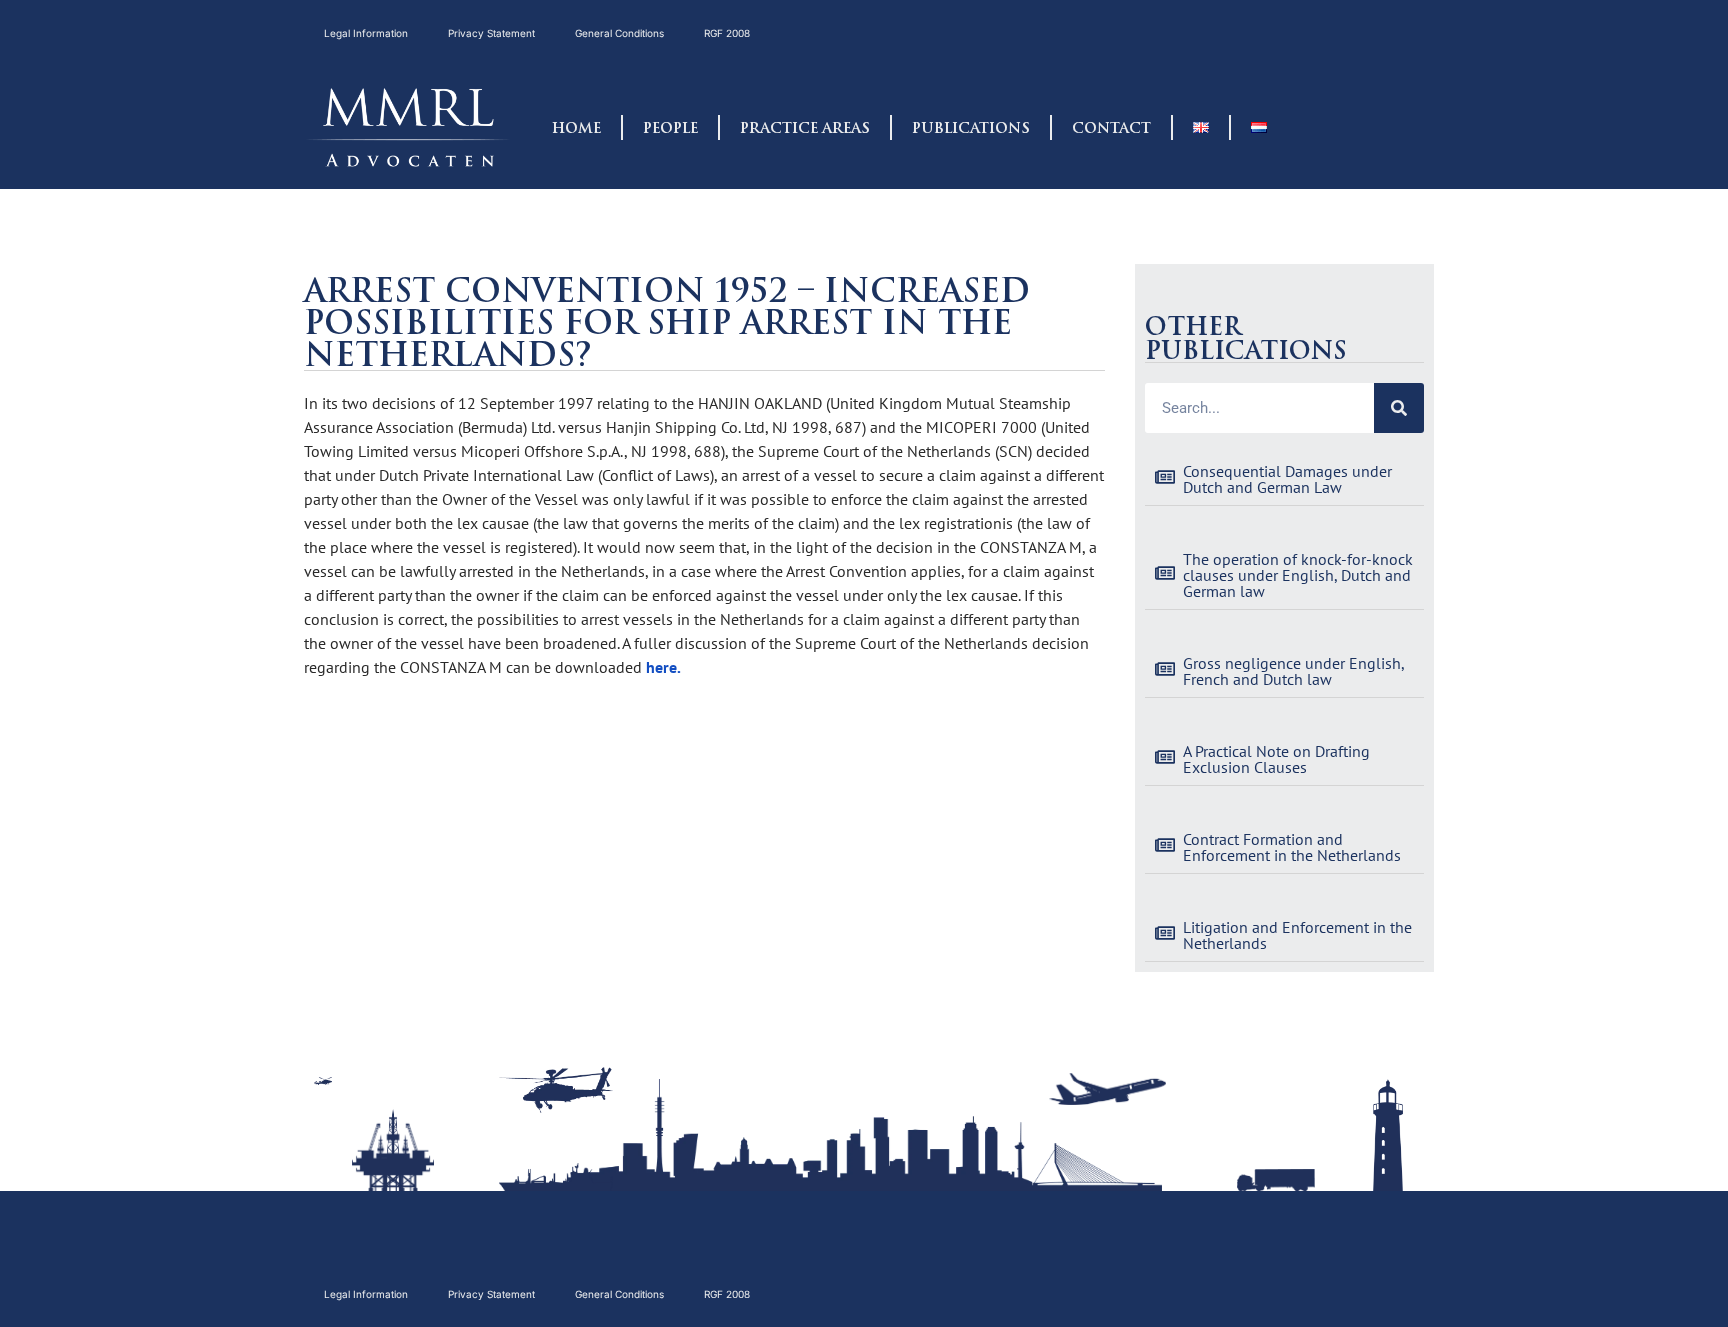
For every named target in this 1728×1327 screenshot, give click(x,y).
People (670, 128)
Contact (1111, 128)
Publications (971, 128)
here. (663, 667)
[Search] (1399, 408)
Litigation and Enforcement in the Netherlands (1297, 935)
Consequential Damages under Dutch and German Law (1287, 479)
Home (576, 128)
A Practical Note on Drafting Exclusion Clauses (1276, 759)
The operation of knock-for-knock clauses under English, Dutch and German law (1298, 575)
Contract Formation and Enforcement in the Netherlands (1292, 847)
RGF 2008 (727, 33)
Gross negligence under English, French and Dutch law (1293, 671)
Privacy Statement (491, 33)
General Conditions (619, 33)
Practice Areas (805, 128)
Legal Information (366, 33)
